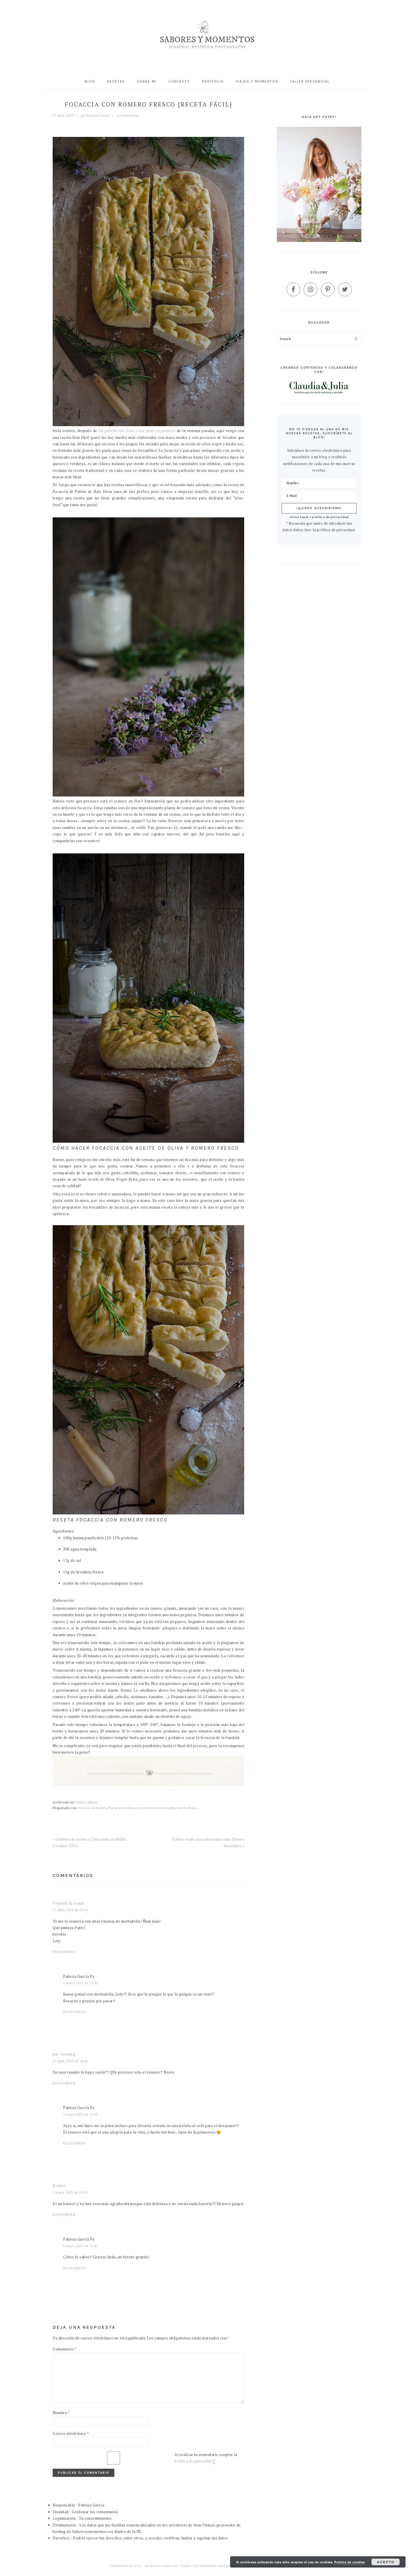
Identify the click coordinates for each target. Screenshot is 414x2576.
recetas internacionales (157, 1808)
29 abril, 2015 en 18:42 (70, 2061)
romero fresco (187, 1808)
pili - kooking (64, 2054)
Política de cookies (350, 2562)
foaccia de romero (92, 1808)
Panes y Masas (87, 1802)
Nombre (61, 2413)
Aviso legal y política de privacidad (319, 517)
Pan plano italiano (123, 1808)
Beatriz (59, 2186)
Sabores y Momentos (207, 36)
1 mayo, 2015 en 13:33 (80, 2114)
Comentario (64, 2349)
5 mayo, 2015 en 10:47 (80, 2246)
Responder (64, 1952)
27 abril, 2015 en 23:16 (70, 1910)
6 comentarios (128, 115)
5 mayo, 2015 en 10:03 (70, 2192)
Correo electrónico (71, 2433)
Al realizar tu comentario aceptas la (206, 2458)
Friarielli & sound (68, 1903)
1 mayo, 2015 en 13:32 (80, 1983)
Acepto (386, 2562)
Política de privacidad (193, 2461)
